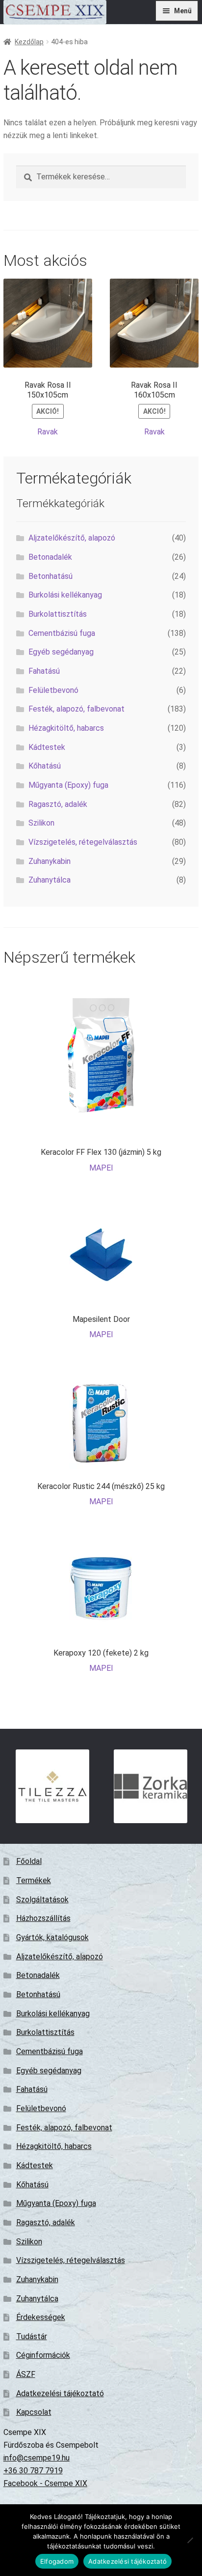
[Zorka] (151, 1786)
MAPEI (101, 1168)
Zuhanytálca (50, 880)
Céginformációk (43, 2355)
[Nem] (190, 2540)
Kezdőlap (29, 42)
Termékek (34, 1880)
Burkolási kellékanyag (65, 595)
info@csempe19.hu (37, 2458)
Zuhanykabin (50, 861)
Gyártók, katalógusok (52, 1937)
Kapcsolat (34, 2412)
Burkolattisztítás (58, 614)
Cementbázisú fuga (62, 633)
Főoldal (29, 1861)
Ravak (48, 432)
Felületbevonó (53, 690)
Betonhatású (50, 576)
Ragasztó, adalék (58, 804)
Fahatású (44, 671)
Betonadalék (50, 557)
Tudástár (32, 2336)
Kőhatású (45, 766)
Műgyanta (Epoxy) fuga (68, 785)
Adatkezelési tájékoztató (60, 2393)
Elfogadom (57, 2561)
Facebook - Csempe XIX (45, 2483)
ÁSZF (26, 2374)
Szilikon (41, 823)
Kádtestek (47, 747)
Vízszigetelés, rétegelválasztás (83, 842)
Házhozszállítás (43, 1918)
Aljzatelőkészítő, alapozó (72, 538)
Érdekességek (41, 2317)
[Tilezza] (52, 1786)
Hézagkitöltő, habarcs (66, 728)
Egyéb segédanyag (61, 652)
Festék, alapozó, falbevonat (76, 709)
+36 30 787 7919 (33, 2471)
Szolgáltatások (42, 1900)
